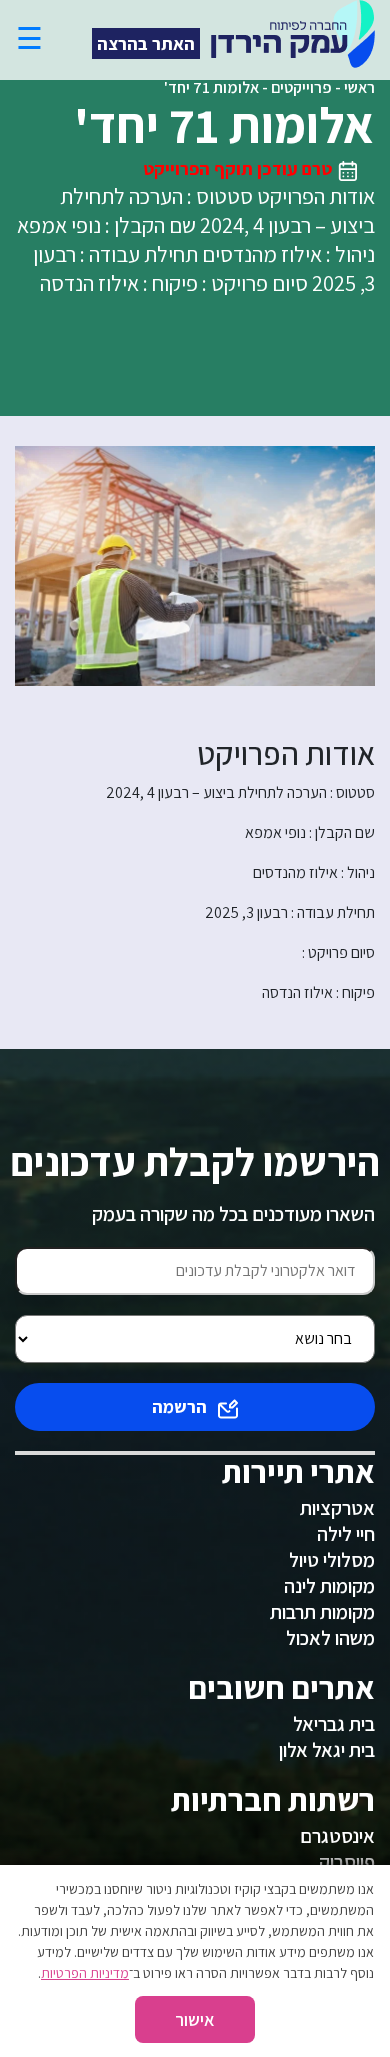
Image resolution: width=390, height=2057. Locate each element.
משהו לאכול (330, 1638)
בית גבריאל (334, 1724)
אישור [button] (195, 2019)
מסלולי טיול (332, 1560)
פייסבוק (347, 1862)
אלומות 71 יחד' (211, 87)
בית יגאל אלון (327, 1750)
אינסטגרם (337, 1836)
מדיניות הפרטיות (85, 1973)
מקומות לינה (329, 1586)
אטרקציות (337, 1508)
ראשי (359, 87)
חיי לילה (346, 1534)
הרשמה (179, 1406)
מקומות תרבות (322, 1612)
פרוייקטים (301, 87)
